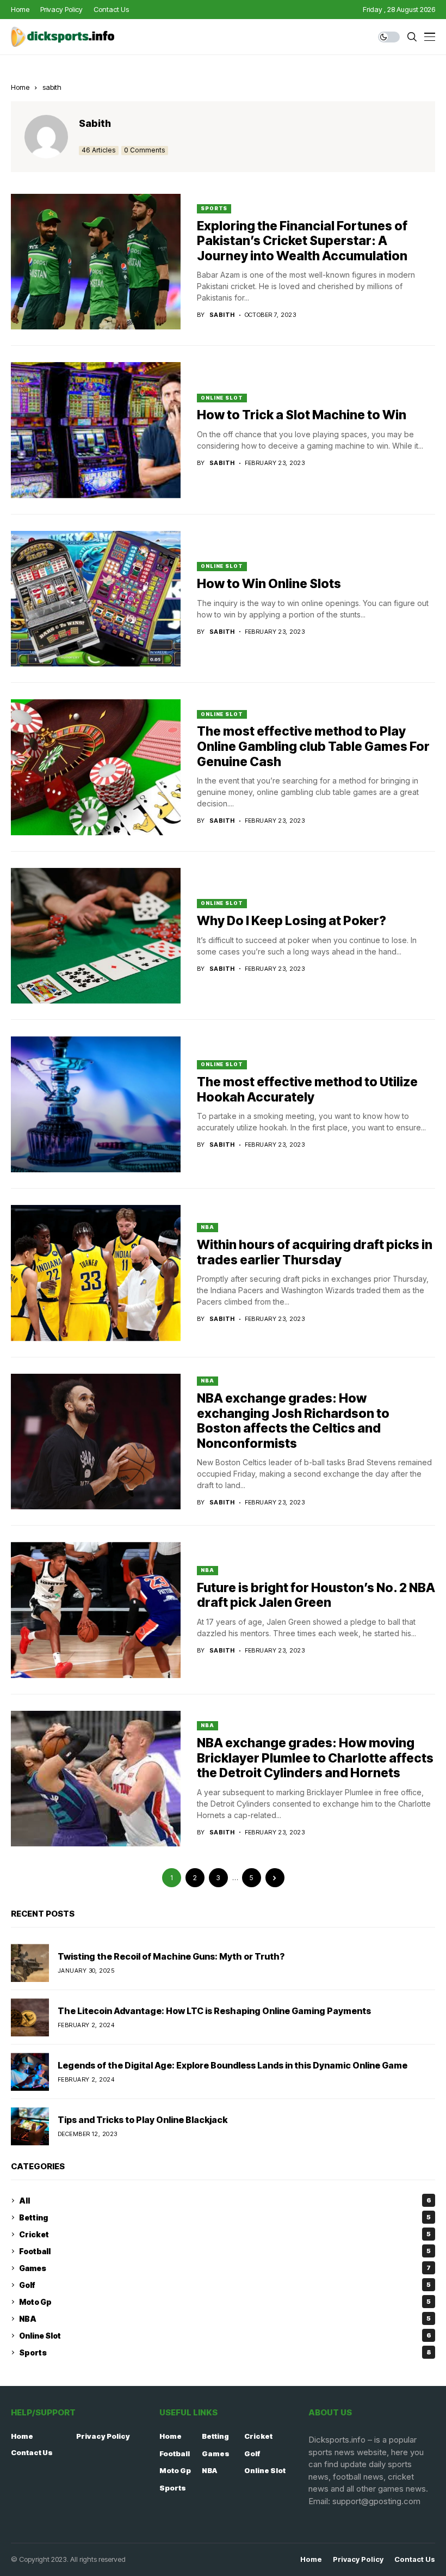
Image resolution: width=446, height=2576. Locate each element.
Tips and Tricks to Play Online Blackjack (143, 2120)
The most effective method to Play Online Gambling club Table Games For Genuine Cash (313, 746)
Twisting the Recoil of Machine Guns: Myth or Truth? (171, 1956)
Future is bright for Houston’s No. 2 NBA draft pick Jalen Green (316, 1595)
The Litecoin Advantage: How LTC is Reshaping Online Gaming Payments (214, 2011)
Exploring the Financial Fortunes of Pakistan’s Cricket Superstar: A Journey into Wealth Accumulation (302, 241)
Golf (225, 2285)
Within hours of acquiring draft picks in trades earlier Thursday (315, 1252)
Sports (214, 208)
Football (225, 2251)
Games (225, 2268)
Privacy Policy (103, 2436)
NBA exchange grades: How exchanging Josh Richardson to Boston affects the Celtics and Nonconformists (293, 1421)
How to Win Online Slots (269, 584)
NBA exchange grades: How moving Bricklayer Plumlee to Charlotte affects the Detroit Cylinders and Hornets (315, 1758)
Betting (225, 2217)
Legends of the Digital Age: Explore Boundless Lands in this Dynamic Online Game (233, 2065)
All (225, 2201)
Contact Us (32, 2452)
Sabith (95, 123)
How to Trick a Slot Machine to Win (302, 415)
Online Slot (222, 398)
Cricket (225, 2234)
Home (20, 87)
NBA (207, 1227)
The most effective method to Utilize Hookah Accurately (307, 1090)
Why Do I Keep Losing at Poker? (292, 921)
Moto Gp (225, 2302)
